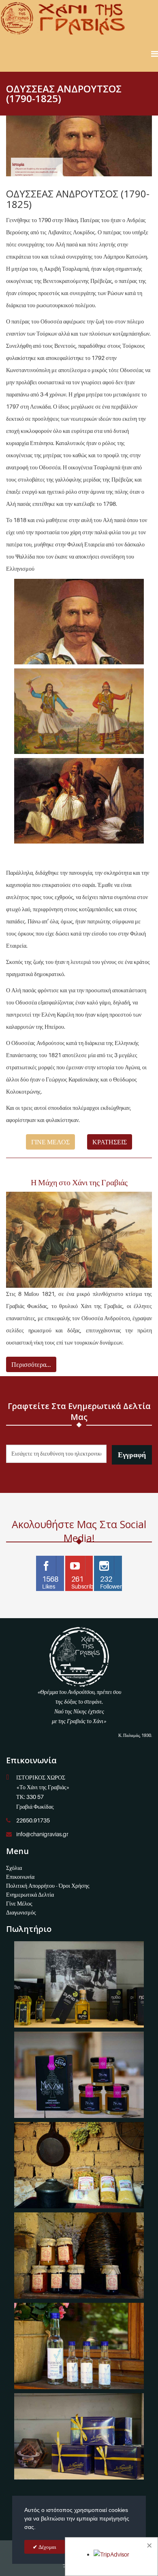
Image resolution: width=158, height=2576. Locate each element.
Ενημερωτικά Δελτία (30, 1894)
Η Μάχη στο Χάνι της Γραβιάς (79, 1182)
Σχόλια (14, 1868)
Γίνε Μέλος (19, 1903)
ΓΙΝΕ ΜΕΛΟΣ (50, 1142)
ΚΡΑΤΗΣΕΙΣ (110, 1142)
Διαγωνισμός (21, 1912)
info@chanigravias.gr (42, 1834)
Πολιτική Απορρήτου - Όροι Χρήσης (48, 1885)
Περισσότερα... (31, 1364)
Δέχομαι (47, 2547)
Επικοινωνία (20, 1877)
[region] (79, 146)
